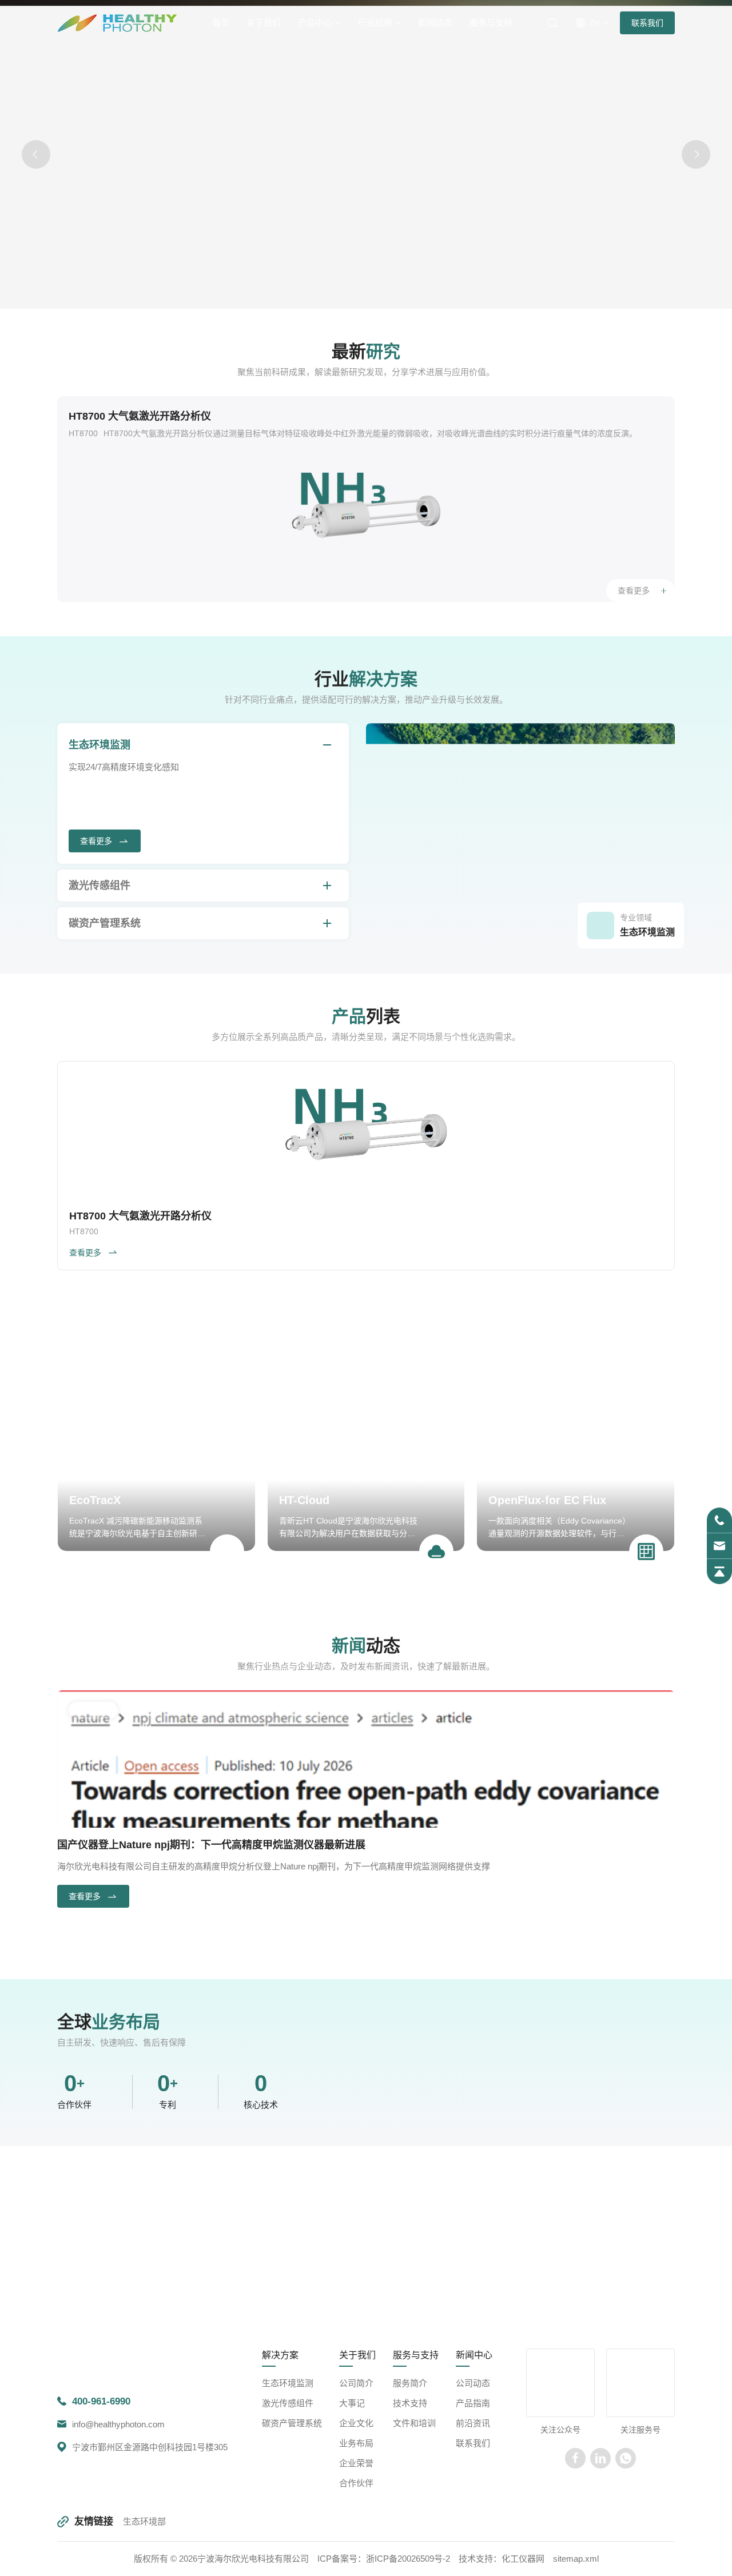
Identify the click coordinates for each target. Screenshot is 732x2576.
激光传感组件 (100, 886)
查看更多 (634, 591)
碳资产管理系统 (105, 923)
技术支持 (410, 2501)
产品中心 (315, 23)
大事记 (352, 2501)
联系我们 (647, 23)
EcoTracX (95, 1500)
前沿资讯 (473, 2521)
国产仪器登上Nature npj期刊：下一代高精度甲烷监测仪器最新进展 (211, 1845)
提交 (429, 2348)
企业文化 (356, 2521)
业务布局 (356, 2541)
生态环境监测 (100, 745)
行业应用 (375, 23)
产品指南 (473, 2501)
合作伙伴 (74, 2154)
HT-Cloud (304, 1500)
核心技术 (261, 2154)
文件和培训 (414, 2521)
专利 (168, 2154)
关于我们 (264, 23)
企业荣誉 (356, 2561)
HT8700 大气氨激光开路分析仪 (140, 416)
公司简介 (356, 2481)
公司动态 (473, 2481)
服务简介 (410, 2481)
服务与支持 (491, 23)
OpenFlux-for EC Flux (547, 1500)
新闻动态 (435, 23)
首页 (221, 23)
